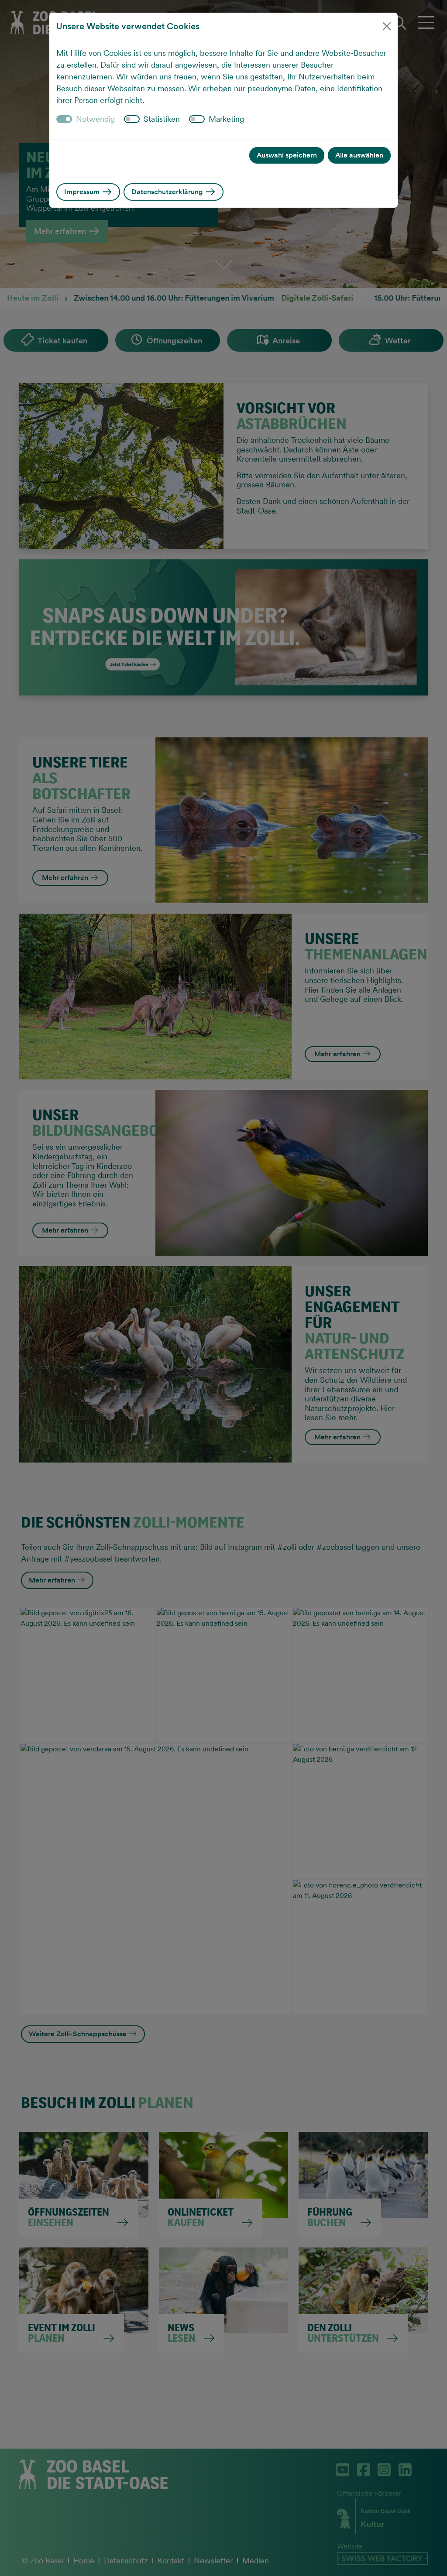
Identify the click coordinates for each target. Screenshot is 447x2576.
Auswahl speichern (287, 155)
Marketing (226, 119)
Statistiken (162, 119)
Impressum (83, 192)
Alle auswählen (359, 155)
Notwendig (95, 119)
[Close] (387, 26)
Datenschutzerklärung (168, 192)
